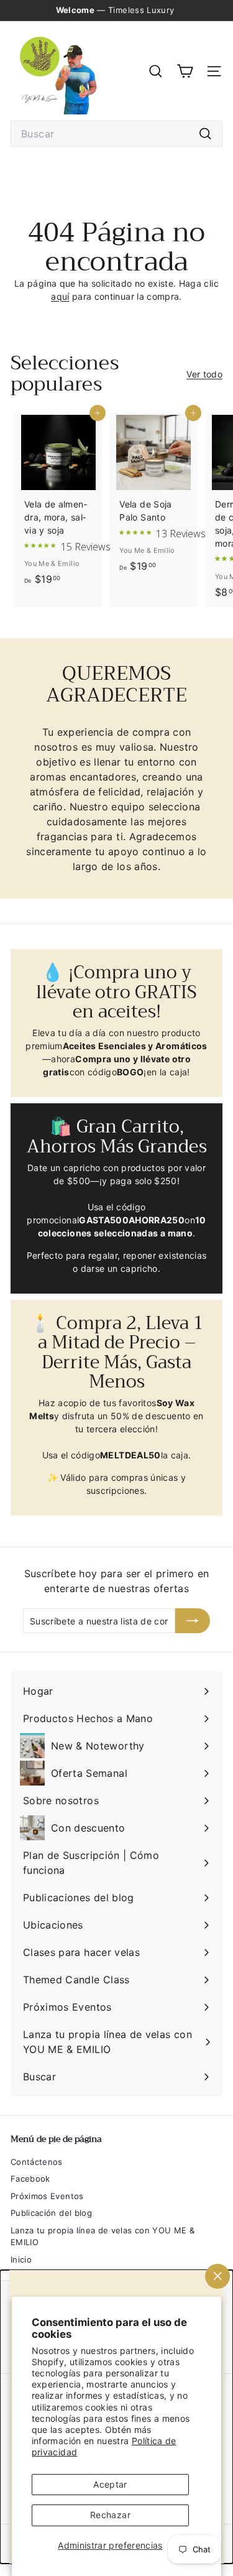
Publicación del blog (51, 2213)
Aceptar (110, 2484)
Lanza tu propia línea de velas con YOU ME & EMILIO (103, 2236)
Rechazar (110, 2515)
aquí (60, 296)
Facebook (30, 2179)
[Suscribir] (193, 1621)
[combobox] (116, 134)
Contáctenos (37, 2162)
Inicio (21, 2259)
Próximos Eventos (47, 2196)
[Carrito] (185, 71)
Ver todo (204, 374)
